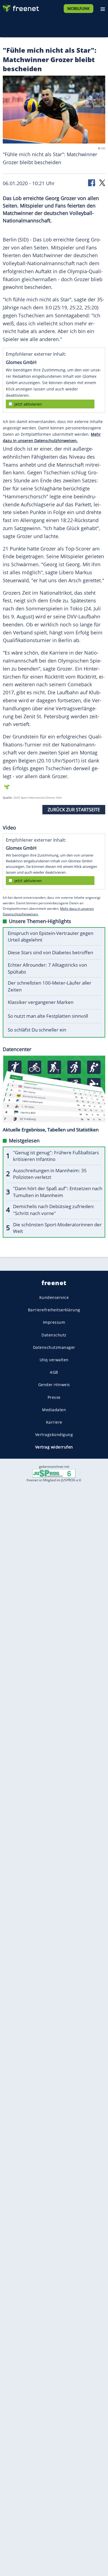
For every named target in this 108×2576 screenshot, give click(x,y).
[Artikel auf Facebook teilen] (92, 183)
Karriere (54, 1422)
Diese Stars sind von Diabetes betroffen (50, 952)
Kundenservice (54, 1297)
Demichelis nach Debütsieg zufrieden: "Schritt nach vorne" (54, 1210)
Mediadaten (54, 1410)
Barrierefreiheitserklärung (54, 1310)
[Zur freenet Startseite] (20, 7)
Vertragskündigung (54, 1435)
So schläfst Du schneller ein (37, 1030)
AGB (54, 1372)
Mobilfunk (79, 8)
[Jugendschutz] (54, 1473)
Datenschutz (54, 1335)
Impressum (54, 1322)
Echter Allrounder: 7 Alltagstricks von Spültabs (47, 968)
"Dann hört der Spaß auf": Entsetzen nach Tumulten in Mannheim (58, 1192)
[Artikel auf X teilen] (102, 183)
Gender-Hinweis (54, 1385)
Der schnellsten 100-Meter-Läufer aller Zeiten (50, 986)
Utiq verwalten (54, 1360)
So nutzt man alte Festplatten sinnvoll (48, 1016)
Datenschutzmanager (54, 1347)
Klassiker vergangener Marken (41, 1002)
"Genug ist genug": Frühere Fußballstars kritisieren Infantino (56, 1156)
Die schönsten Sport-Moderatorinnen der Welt (57, 1228)
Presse (54, 1397)
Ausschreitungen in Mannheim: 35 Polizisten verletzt (50, 1174)
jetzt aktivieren (28, 404)
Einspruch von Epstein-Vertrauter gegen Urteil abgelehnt (51, 937)
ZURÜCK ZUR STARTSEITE (74, 810)
